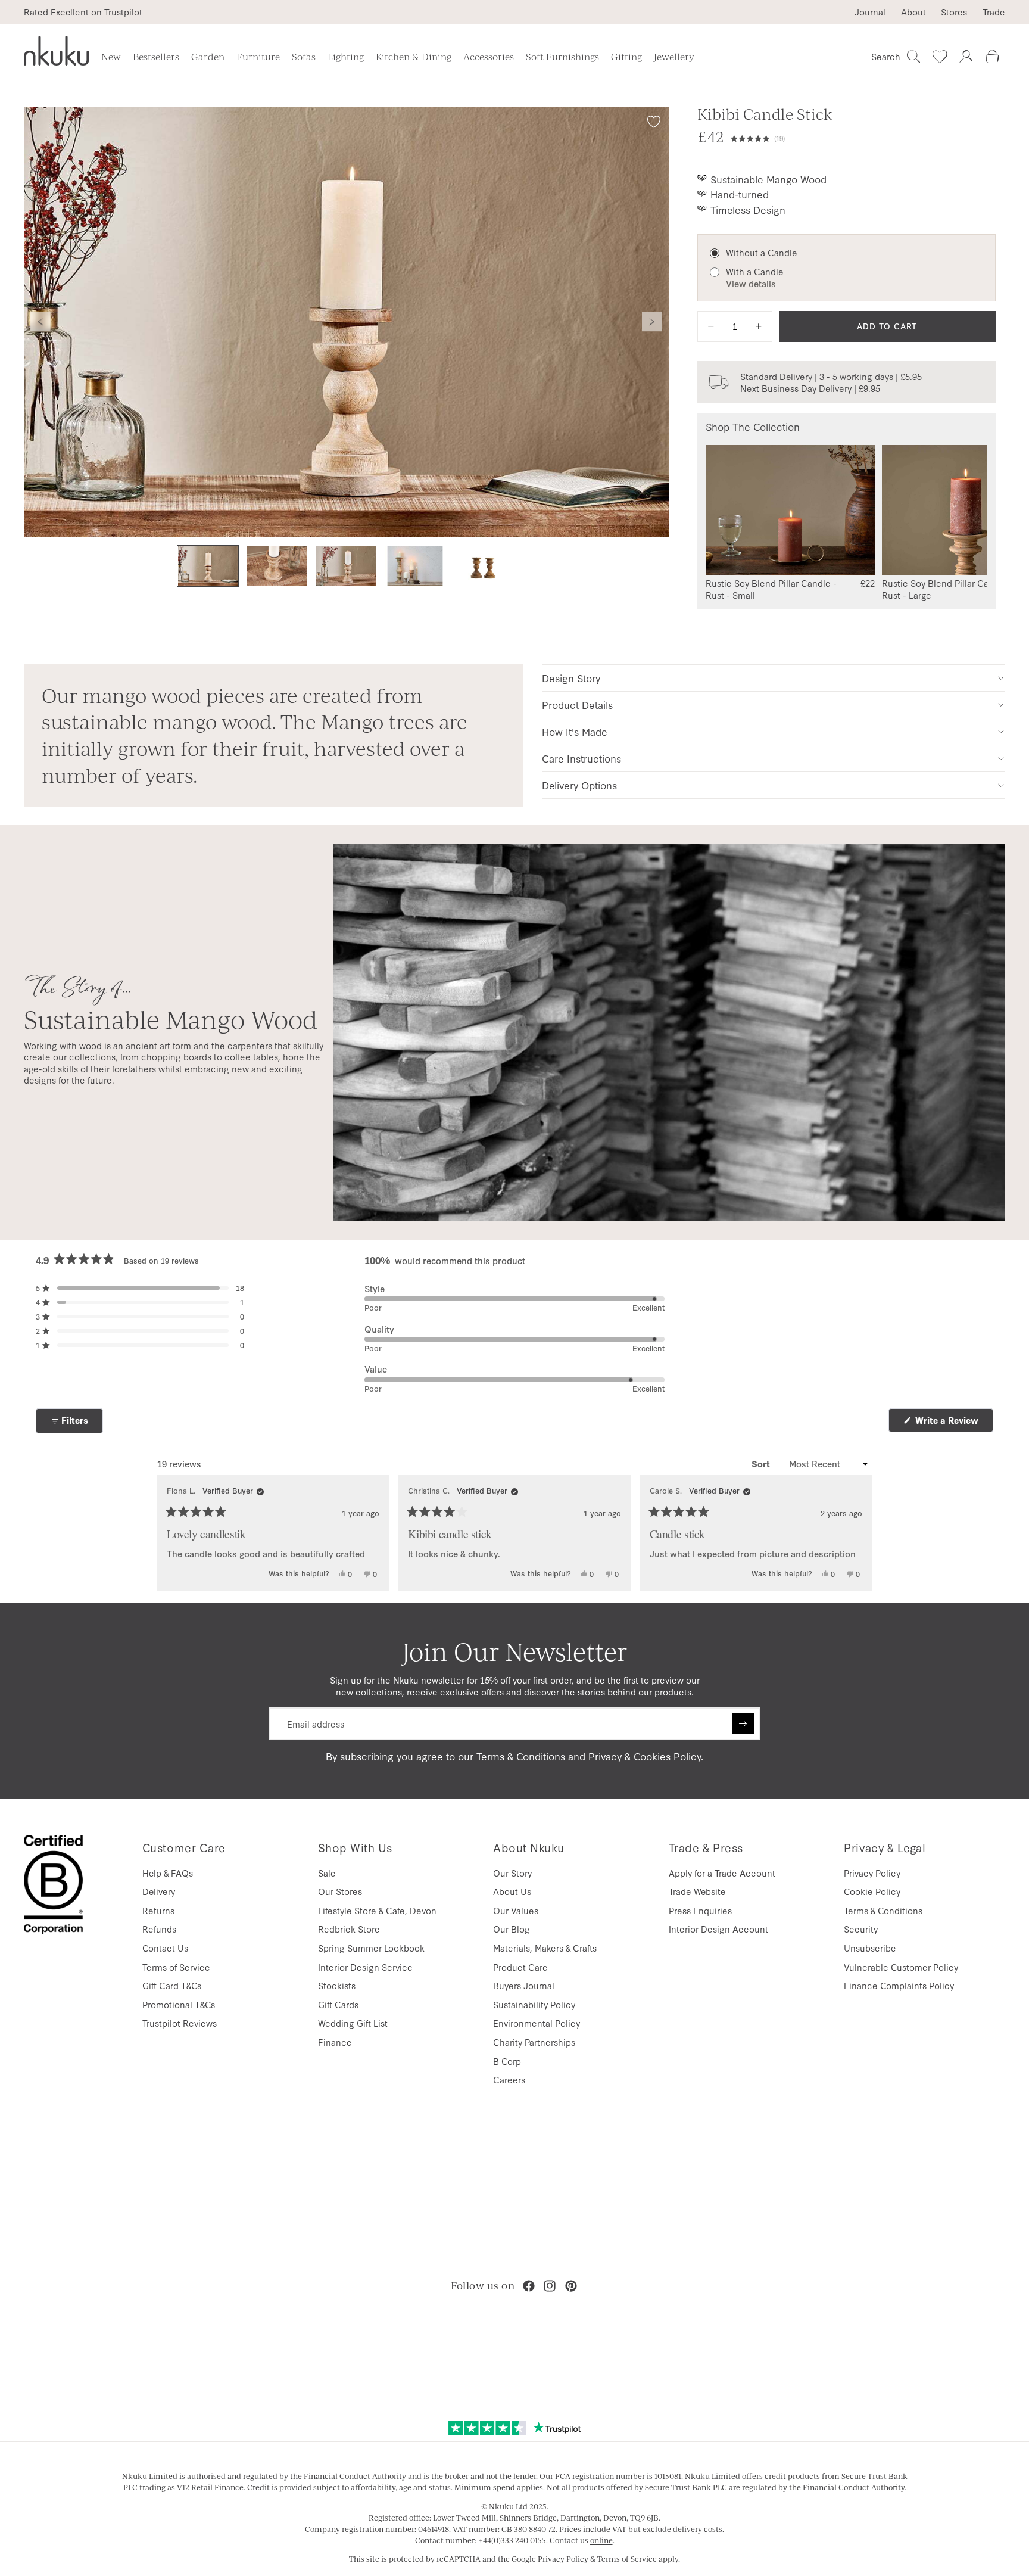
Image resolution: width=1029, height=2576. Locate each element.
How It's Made (575, 731)
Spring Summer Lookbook (371, 1948)
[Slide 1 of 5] (208, 566)
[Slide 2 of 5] (277, 566)
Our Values (516, 1910)
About (913, 12)
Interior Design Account (718, 1929)
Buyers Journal (524, 1985)
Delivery (159, 1891)
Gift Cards (338, 2004)
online (601, 2540)
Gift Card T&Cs (172, 1985)
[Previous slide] (40, 322)
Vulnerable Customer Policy (901, 1967)
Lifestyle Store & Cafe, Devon (377, 1910)
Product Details (577, 704)
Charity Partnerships (534, 2042)
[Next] (858, 1533)
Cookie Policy (872, 1891)
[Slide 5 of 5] (484, 566)
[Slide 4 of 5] (415, 566)
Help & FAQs (168, 1873)
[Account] (966, 57)
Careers (509, 2079)
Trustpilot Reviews (180, 2023)
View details (751, 284)
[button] (863, 137)
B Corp (507, 2061)
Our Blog (512, 1929)
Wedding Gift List (353, 2023)
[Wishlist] (940, 57)
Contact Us (165, 1948)
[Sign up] (743, 1724)
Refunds (159, 1929)
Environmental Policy (537, 2023)
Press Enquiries (700, 1910)
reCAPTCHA (459, 2559)
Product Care (520, 1967)
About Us (512, 1891)
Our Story (512, 1873)
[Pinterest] (571, 2286)
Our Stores (340, 1891)
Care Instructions (581, 758)
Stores (954, 12)
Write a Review (953, 1423)
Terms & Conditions (521, 1756)
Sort (762, 1464)
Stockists (337, 1985)
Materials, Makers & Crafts (545, 1948)
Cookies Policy (667, 1756)
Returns (158, 1910)
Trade (994, 12)
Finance (335, 2042)
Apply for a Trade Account (722, 1873)
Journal (870, 12)
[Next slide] (652, 322)
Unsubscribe (870, 1948)
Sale (327, 1873)
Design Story (571, 678)
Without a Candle (762, 253)
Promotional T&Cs (179, 2004)
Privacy (605, 1756)
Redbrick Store (349, 1929)
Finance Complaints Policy (899, 1985)
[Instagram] (550, 2286)
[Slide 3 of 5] (346, 566)
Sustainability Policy (534, 2004)
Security (861, 1929)
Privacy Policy (872, 1873)
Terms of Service (176, 1967)
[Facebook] (529, 2286)
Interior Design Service (365, 1967)
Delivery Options (579, 785)
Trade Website (697, 1891)
